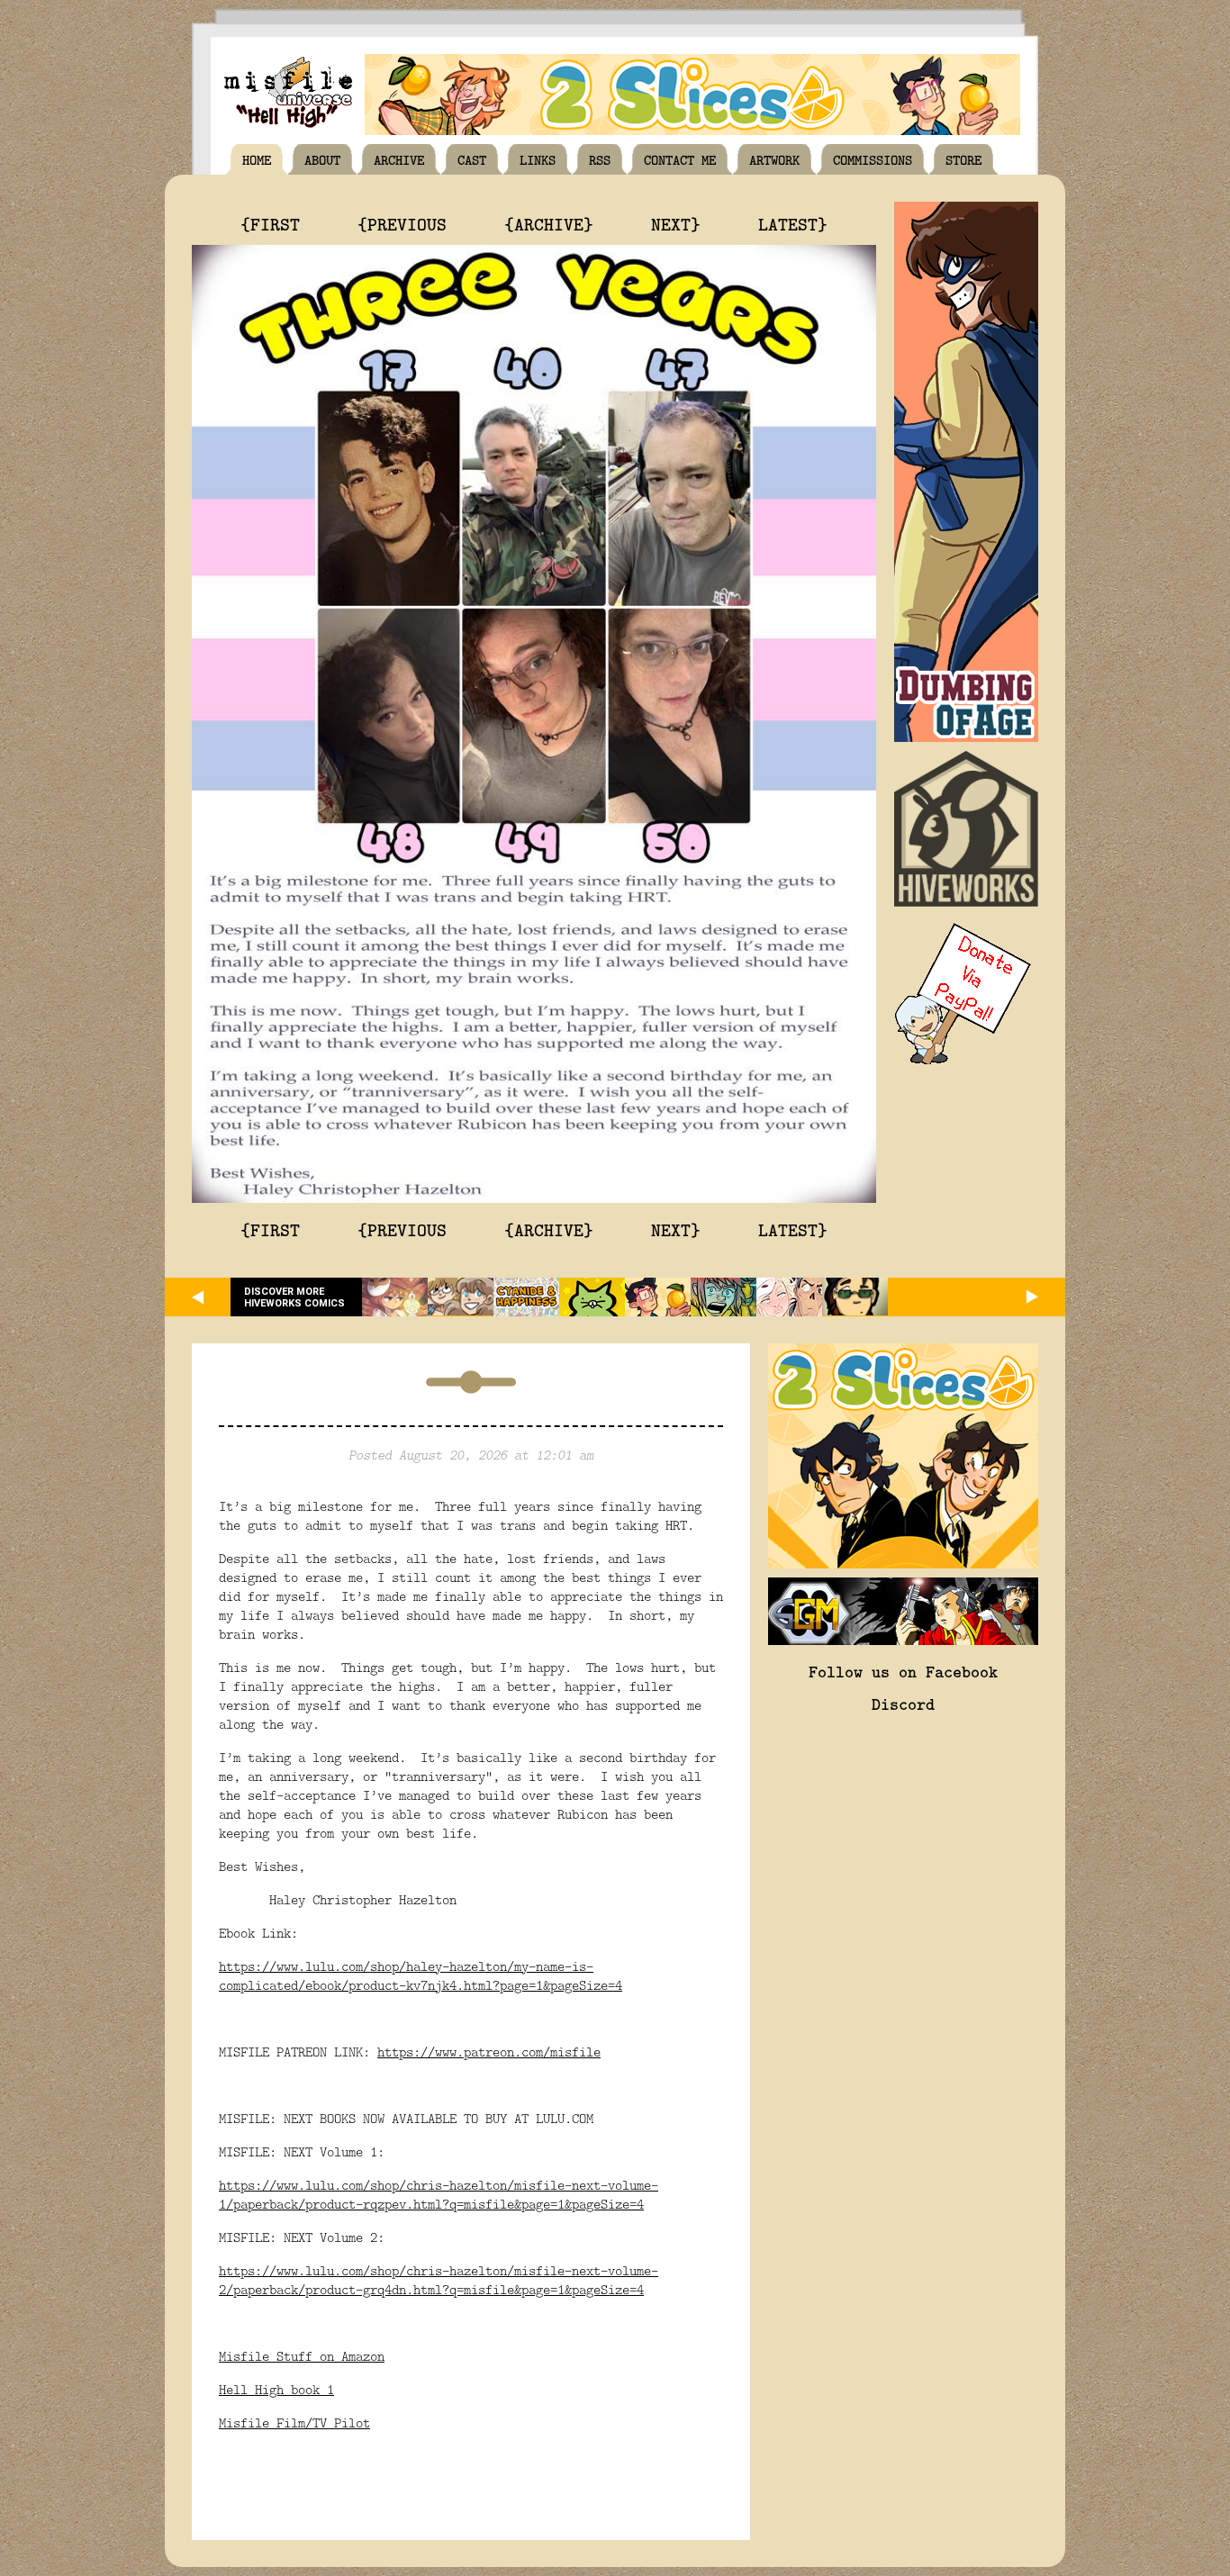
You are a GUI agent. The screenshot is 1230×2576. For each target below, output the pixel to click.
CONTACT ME (680, 159)
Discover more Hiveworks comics (294, 1297)
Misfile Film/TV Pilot (294, 2422)
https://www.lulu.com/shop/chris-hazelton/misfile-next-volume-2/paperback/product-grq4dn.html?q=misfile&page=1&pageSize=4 (439, 2280)
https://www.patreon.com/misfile (489, 2052)
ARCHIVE (399, 159)
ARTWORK (774, 159)
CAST (472, 159)
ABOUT (322, 159)
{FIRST (270, 223)
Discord (903, 1704)
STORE (963, 159)
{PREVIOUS (402, 223)
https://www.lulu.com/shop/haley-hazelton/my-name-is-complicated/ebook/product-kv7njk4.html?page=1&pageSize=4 (421, 1975)
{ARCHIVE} (549, 223)
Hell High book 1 (276, 2389)
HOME (257, 159)
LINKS (538, 159)
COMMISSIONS (873, 159)
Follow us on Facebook (903, 1671)
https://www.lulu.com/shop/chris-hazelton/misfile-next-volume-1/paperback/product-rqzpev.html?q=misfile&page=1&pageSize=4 (439, 2194)
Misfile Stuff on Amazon (302, 2356)
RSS (600, 159)
